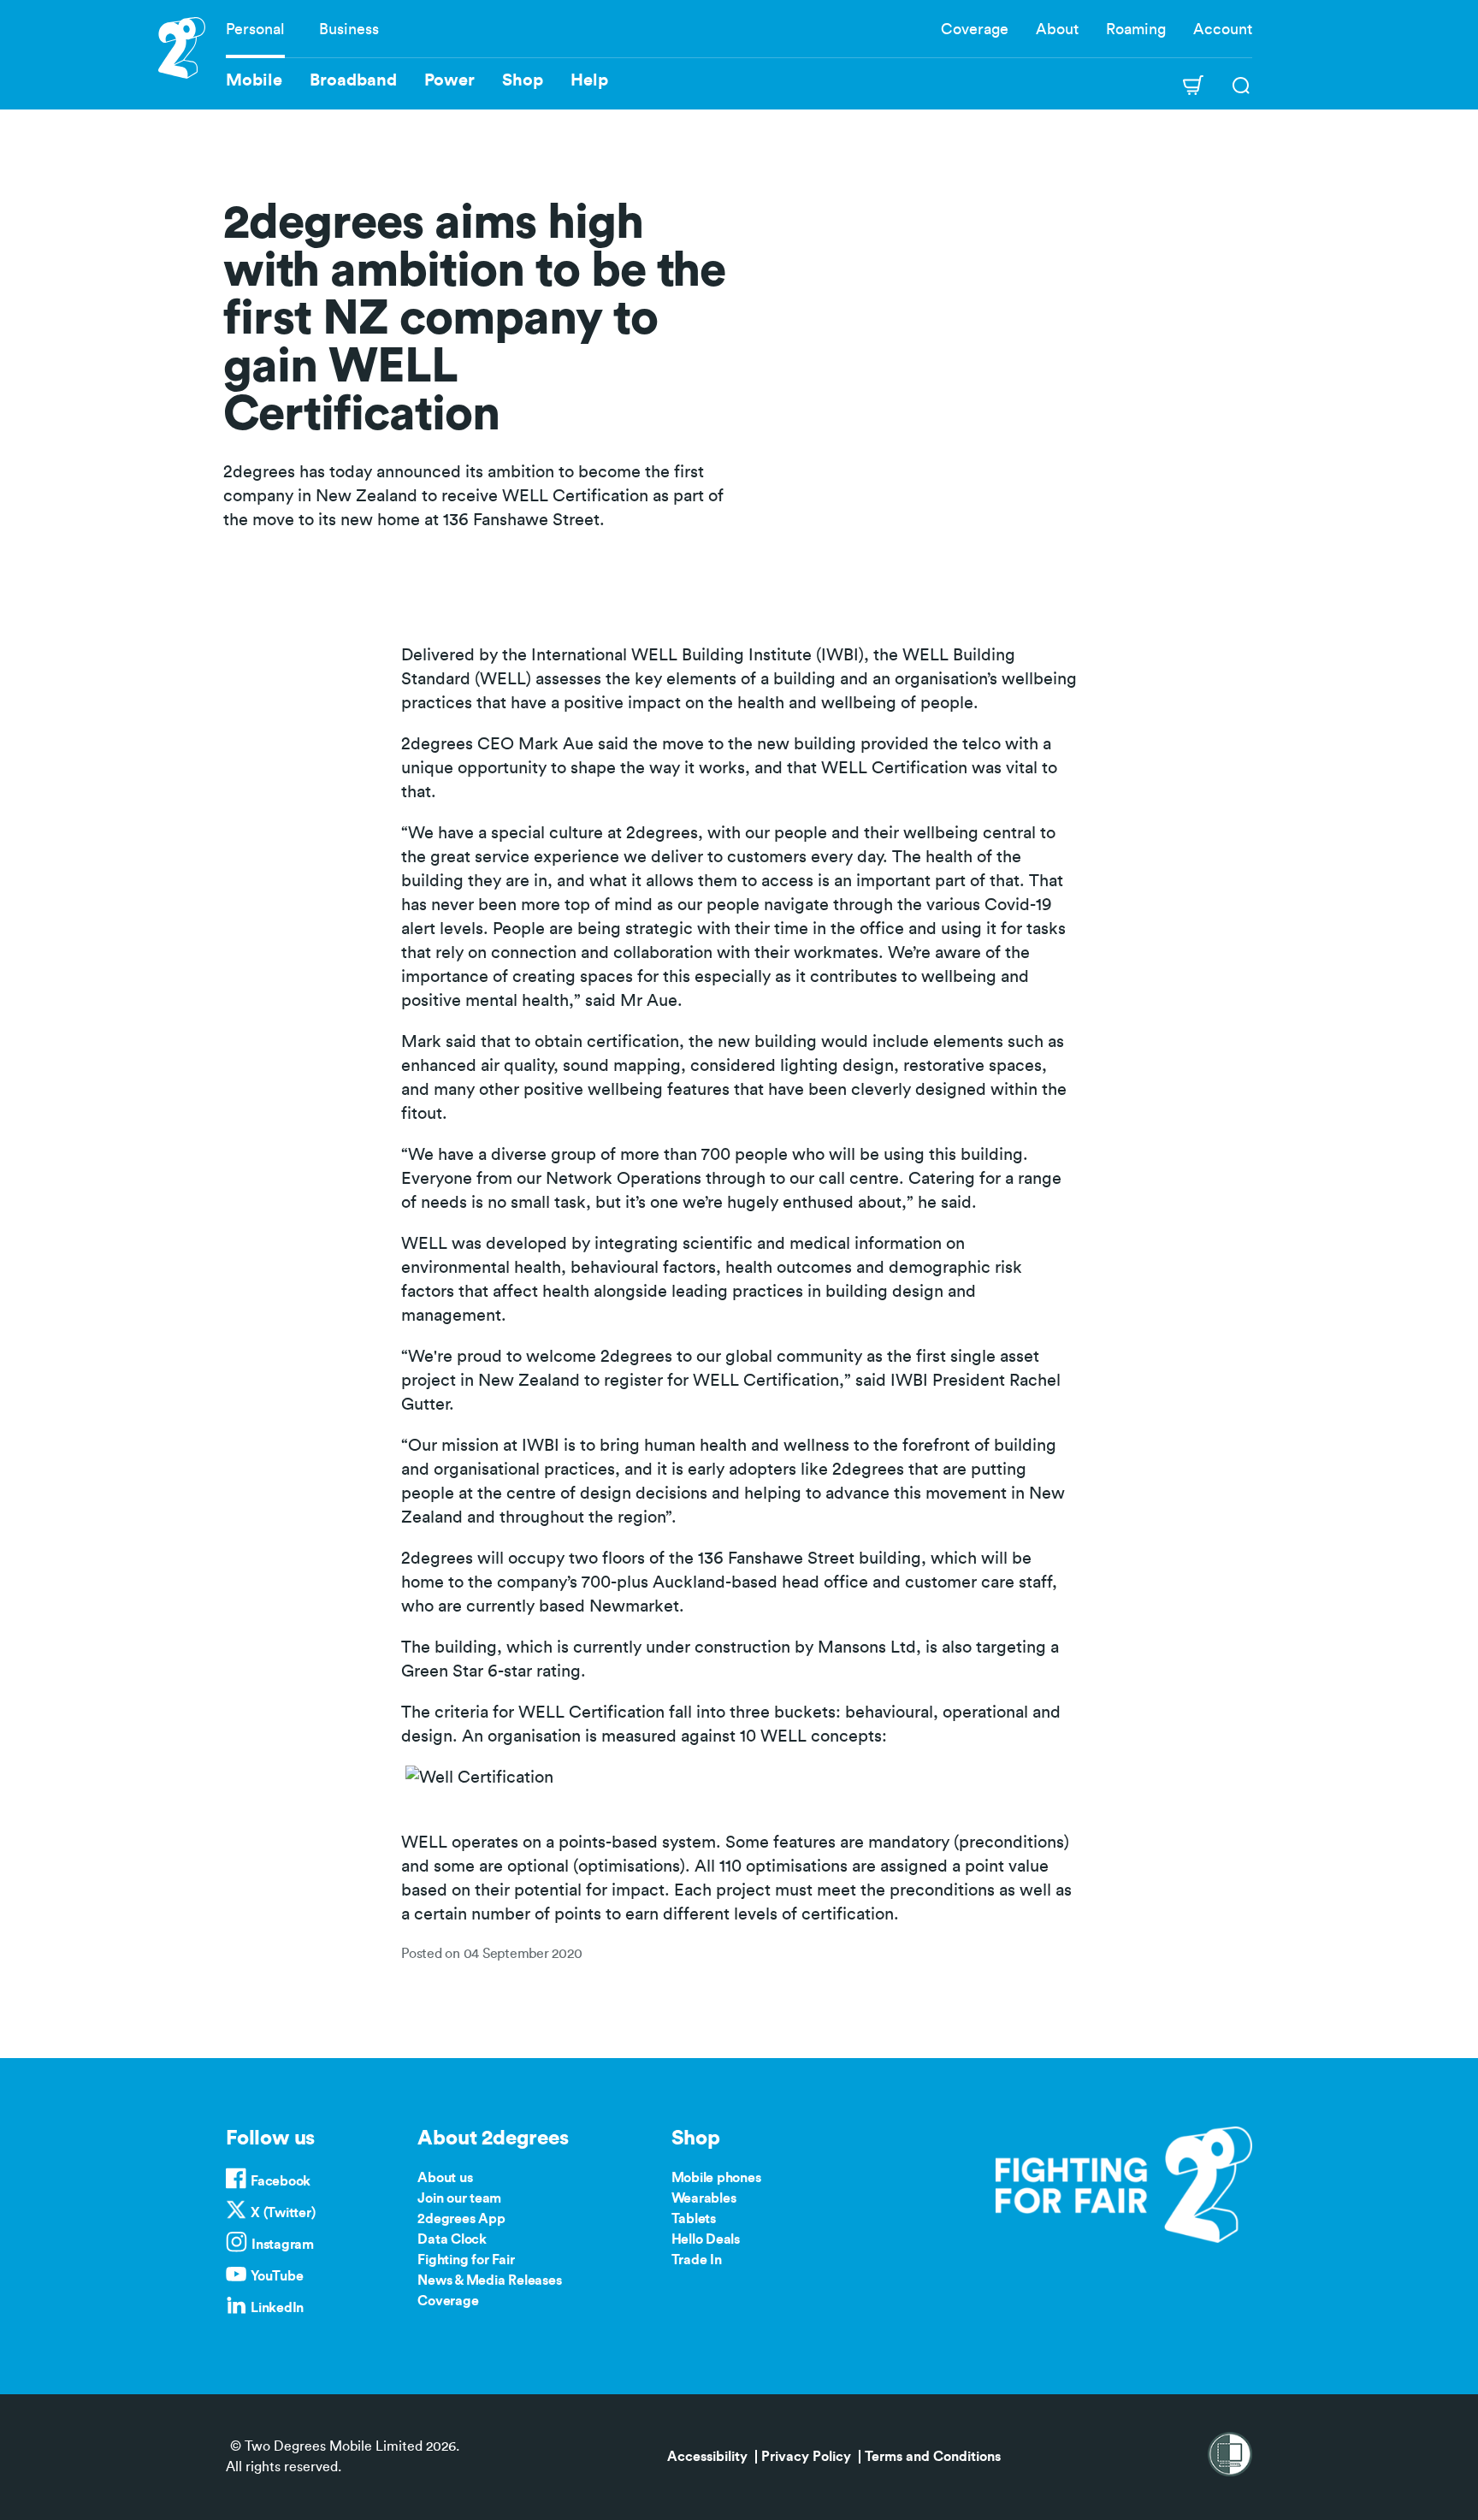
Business (349, 29)
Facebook (281, 2181)
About (1057, 29)
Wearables (704, 2198)
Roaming (1136, 29)
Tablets (694, 2219)
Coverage (975, 29)
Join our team (459, 2198)
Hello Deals (706, 2239)
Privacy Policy (806, 2457)
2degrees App (461, 2219)
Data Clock (452, 2239)
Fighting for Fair (466, 2260)
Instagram (283, 2245)
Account (1223, 29)
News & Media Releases (489, 2280)
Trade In (697, 2260)
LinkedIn (277, 2308)
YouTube (277, 2276)
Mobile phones (716, 2178)
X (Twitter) (283, 2213)
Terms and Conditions (933, 2457)
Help (589, 80)
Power (449, 80)
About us (445, 2178)
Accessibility (707, 2457)
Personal (255, 29)
